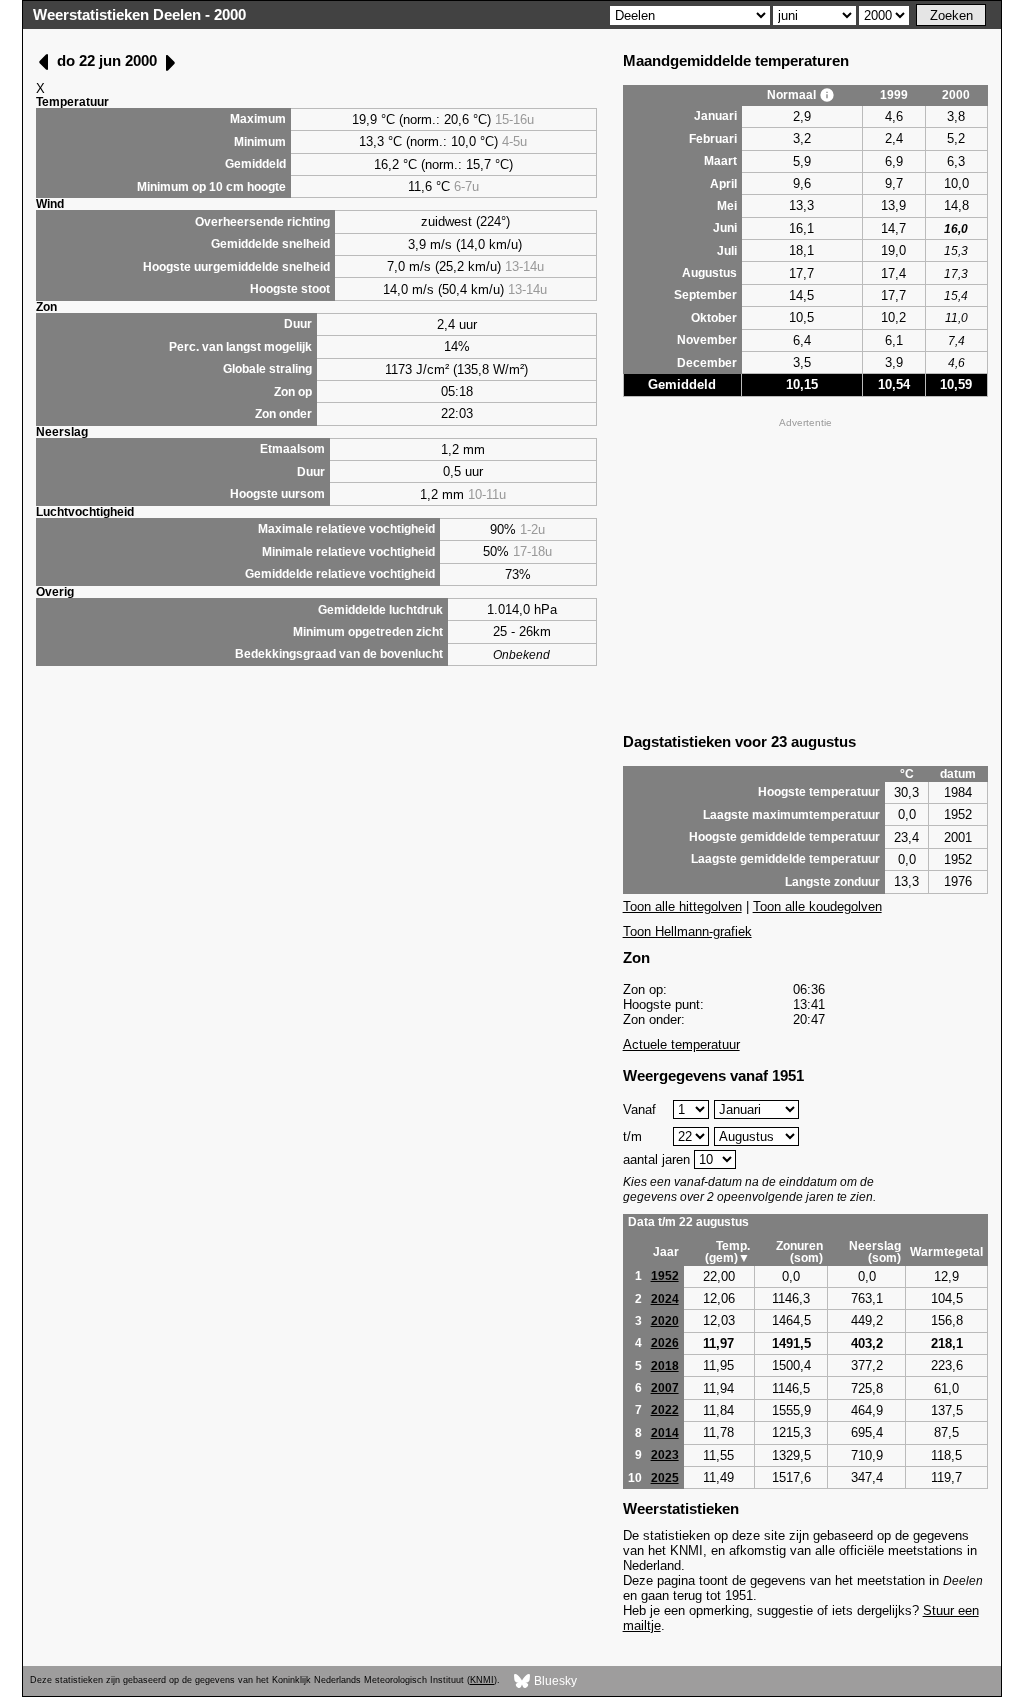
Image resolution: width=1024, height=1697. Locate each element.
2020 (665, 1321)
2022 (665, 1410)
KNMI (482, 1680)
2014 (665, 1433)
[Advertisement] (806, 573)
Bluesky (554, 1680)
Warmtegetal (946, 1252)
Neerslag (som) (875, 1252)
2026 (665, 1343)
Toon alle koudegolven (817, 906)
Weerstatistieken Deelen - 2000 (139, 14)
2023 (665, 1455)
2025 (665, 1478)
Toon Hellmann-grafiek (687, 931)
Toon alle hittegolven (682, 906)
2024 (665, 1299)
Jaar (666, 1252)
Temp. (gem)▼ (727, 1252)
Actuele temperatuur (681, 1044)
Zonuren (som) (799, 1252)
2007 (665, 1388)
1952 (665, 1276)
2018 (665, 1366)
